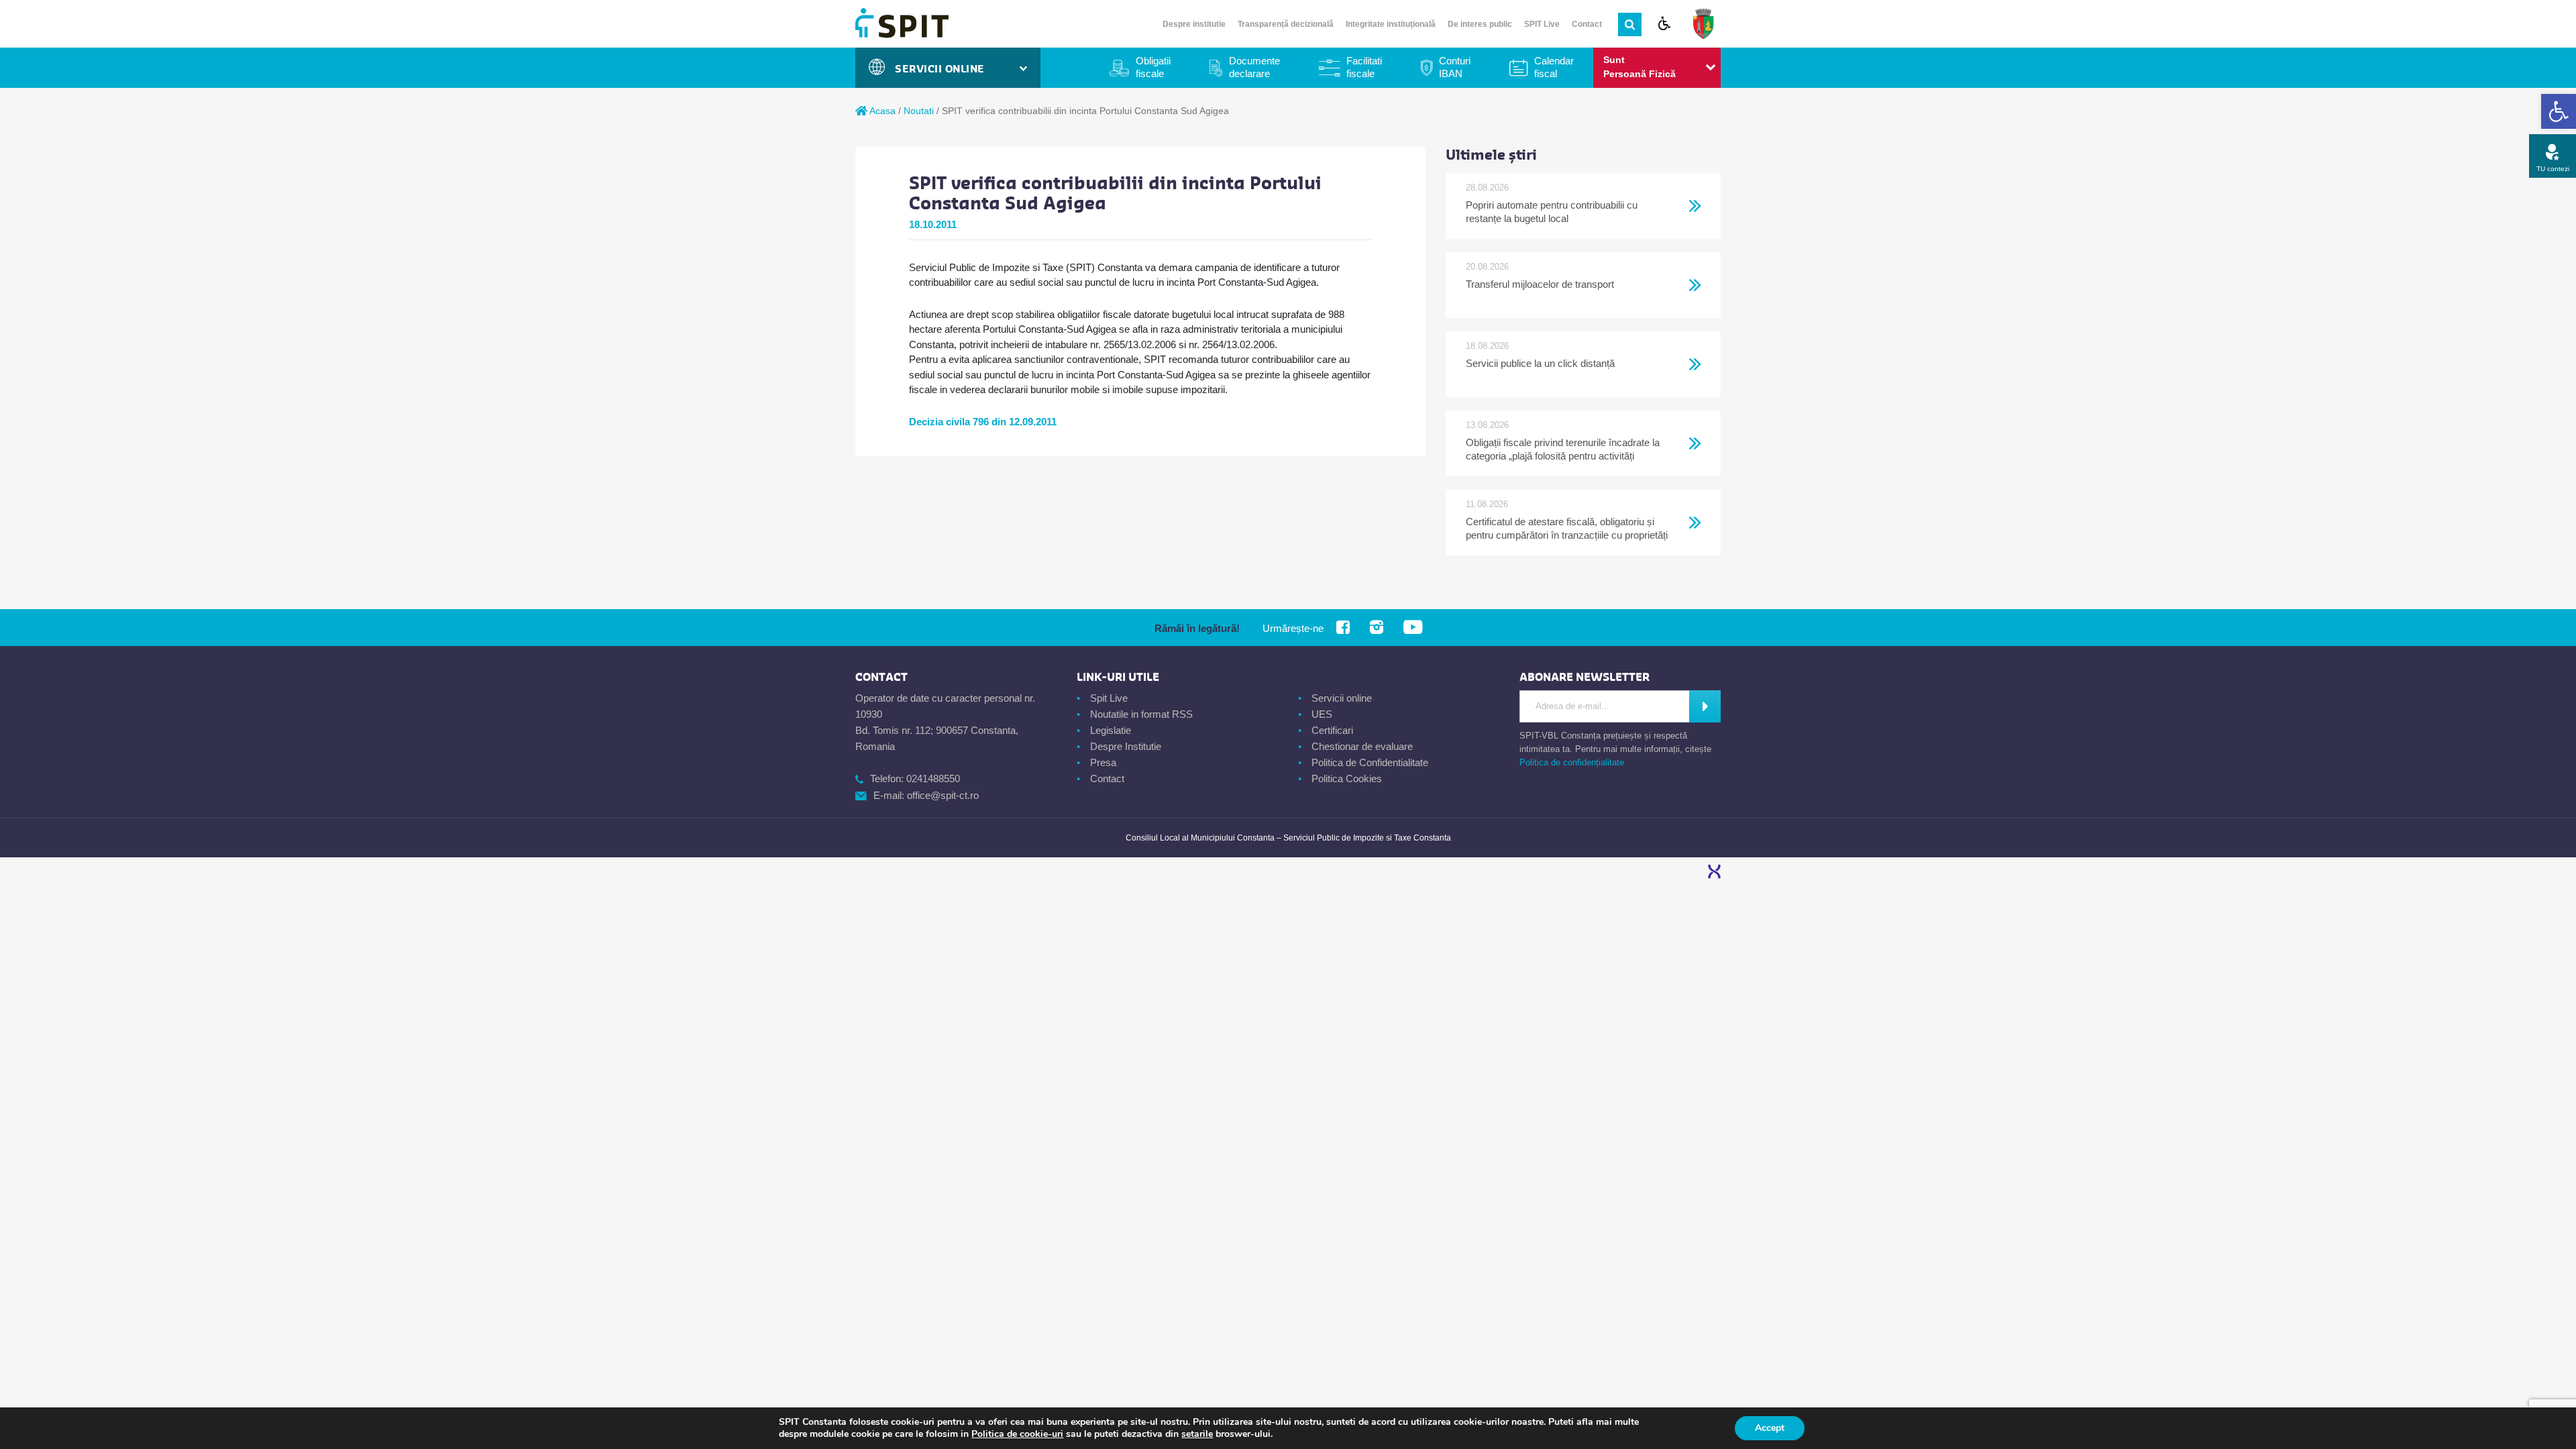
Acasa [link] (881, 111)
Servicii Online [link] (943, 69)
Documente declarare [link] (1254, 67)
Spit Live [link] (1109, 698)
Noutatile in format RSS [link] (1141, 714)
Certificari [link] (1332, 730)
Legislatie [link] (1111, 730)
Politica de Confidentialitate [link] (1370, 762)
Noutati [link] (919, 111)
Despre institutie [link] (1194, 24)
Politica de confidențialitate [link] (1572, 762)
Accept (1770, 1428)
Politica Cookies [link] (1347, 779)
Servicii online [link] (1342, 698)
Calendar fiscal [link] (1554, 67)
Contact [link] (1587, 24)
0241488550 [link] (933, 779)
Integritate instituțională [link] (1391, 24)
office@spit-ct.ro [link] (943, 795)
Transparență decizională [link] (1286, 24)
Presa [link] (1103, 762)
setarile (1197, 1434)
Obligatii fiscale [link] (1153, 67)
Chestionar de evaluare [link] (1362, 746)
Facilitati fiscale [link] (1364, 67)
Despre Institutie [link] (1126, 746)
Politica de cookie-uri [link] (1017, 1434)
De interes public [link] (1480, 24)
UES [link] (1322, 714)
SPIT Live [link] (1542, 24)
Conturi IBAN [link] (1455, 67)
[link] (2559, 111)
